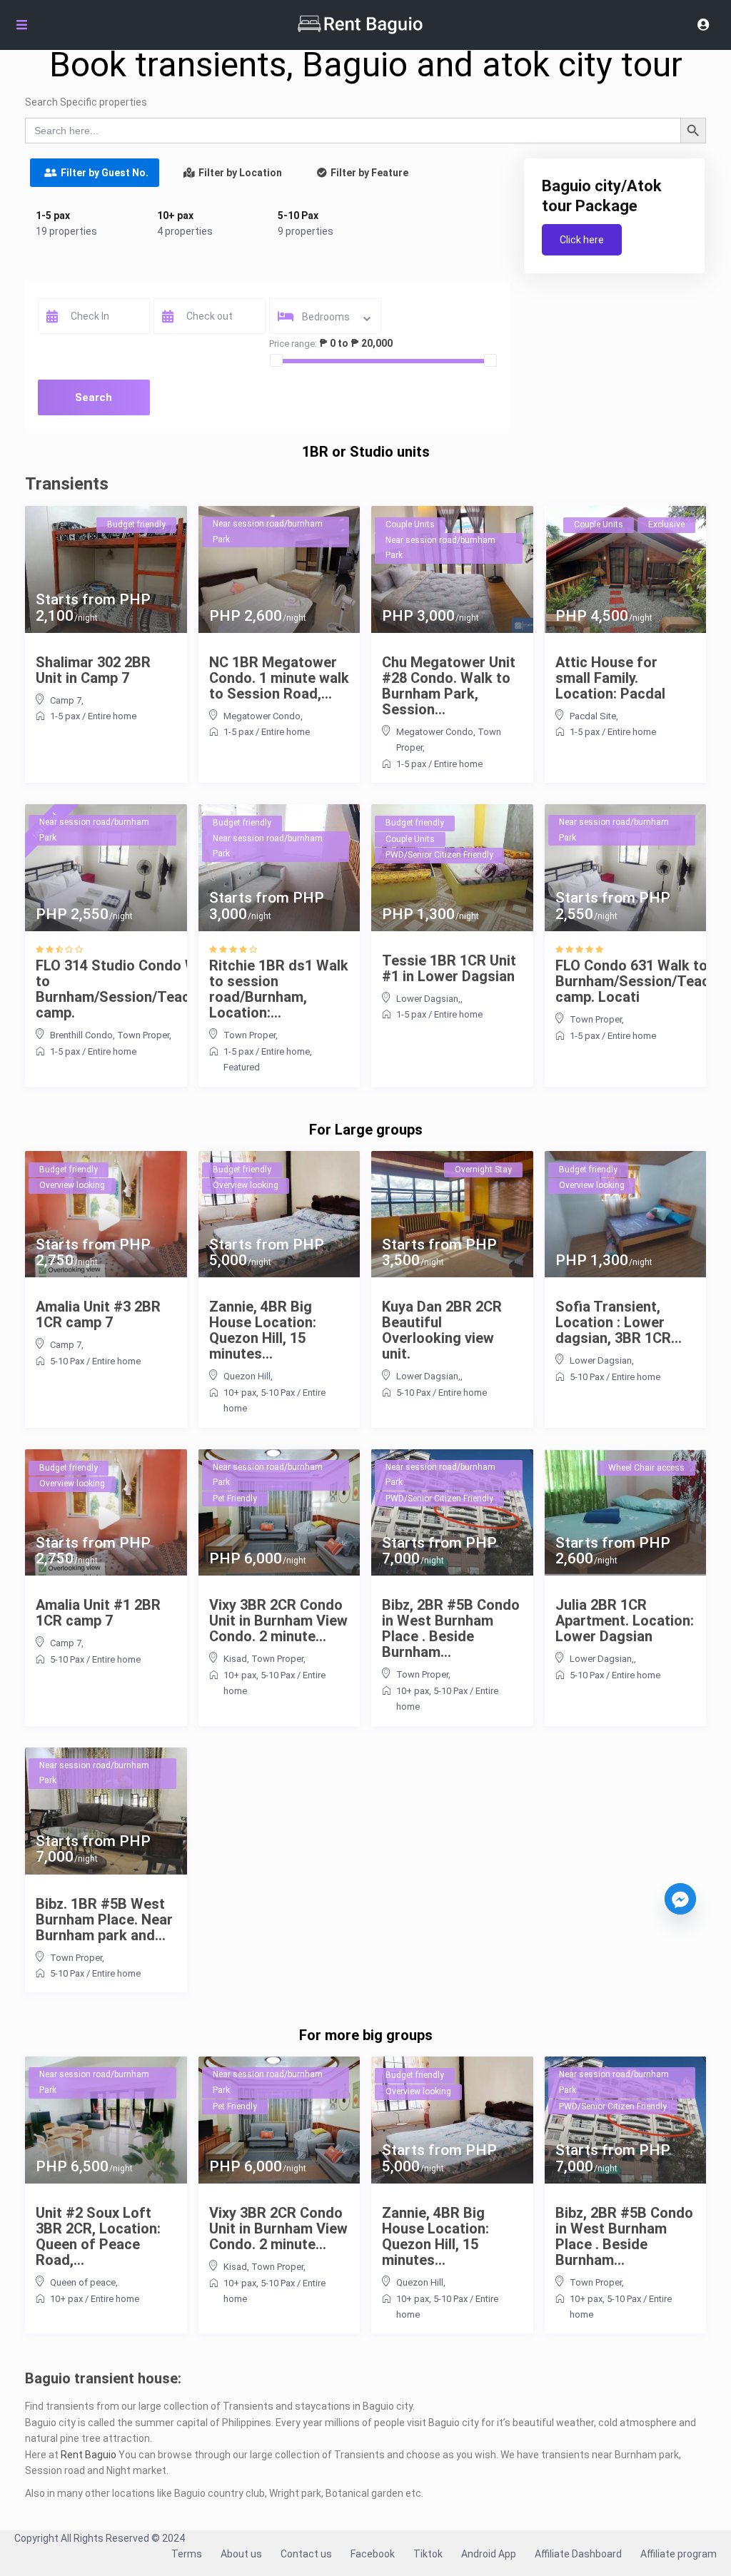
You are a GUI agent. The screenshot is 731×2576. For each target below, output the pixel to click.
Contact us (306, 2554)
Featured (242, 1067)
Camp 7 (66, 700)
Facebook (373, 2554)
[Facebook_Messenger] (680, 1899)
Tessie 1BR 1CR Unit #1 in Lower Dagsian (449, 968)
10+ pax (175, 215)
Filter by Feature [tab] (369, 173)
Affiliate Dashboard (578, 2554)
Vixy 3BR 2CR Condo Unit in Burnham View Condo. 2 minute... (278, 1621)
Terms (187, 2554)
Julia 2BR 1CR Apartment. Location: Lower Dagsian (625, 1621)
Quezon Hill (247, 1376)
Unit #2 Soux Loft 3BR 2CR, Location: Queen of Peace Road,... (98, 2236)
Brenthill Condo (81, 1035)
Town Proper (143, 1035)
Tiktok (428, 2554)
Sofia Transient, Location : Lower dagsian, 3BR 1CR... (619, 1322)
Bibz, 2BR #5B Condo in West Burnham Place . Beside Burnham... (451, 1628)
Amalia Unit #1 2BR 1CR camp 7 (98, 1613)
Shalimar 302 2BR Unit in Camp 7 (93, 670)
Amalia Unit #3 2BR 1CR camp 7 (98, 1314)
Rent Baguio (89, 2455)
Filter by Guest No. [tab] (105, 173)
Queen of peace (83, 2282)
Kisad (235, 1659)
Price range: (293, 344)
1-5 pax (53, 215)
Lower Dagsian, (428, 999)
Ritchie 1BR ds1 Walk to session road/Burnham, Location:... (279, 989)
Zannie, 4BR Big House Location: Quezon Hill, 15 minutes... (263, 1330)
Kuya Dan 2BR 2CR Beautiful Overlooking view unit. (442, 1330)
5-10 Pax (298, 215)
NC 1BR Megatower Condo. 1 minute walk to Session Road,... (279, 678)
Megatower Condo (262, 716)
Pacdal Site (593, 716)
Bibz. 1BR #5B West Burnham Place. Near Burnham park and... (104, 1920)
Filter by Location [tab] (240, 173)
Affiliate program (679, 2554)
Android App (489, 2554)
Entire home (112, 716)
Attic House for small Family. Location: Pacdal (610, 678)
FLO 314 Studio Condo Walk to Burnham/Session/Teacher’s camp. (128, 989)
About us (241, 2554)
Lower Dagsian (601, 1360)
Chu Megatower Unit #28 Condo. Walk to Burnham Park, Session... (449, 686)
